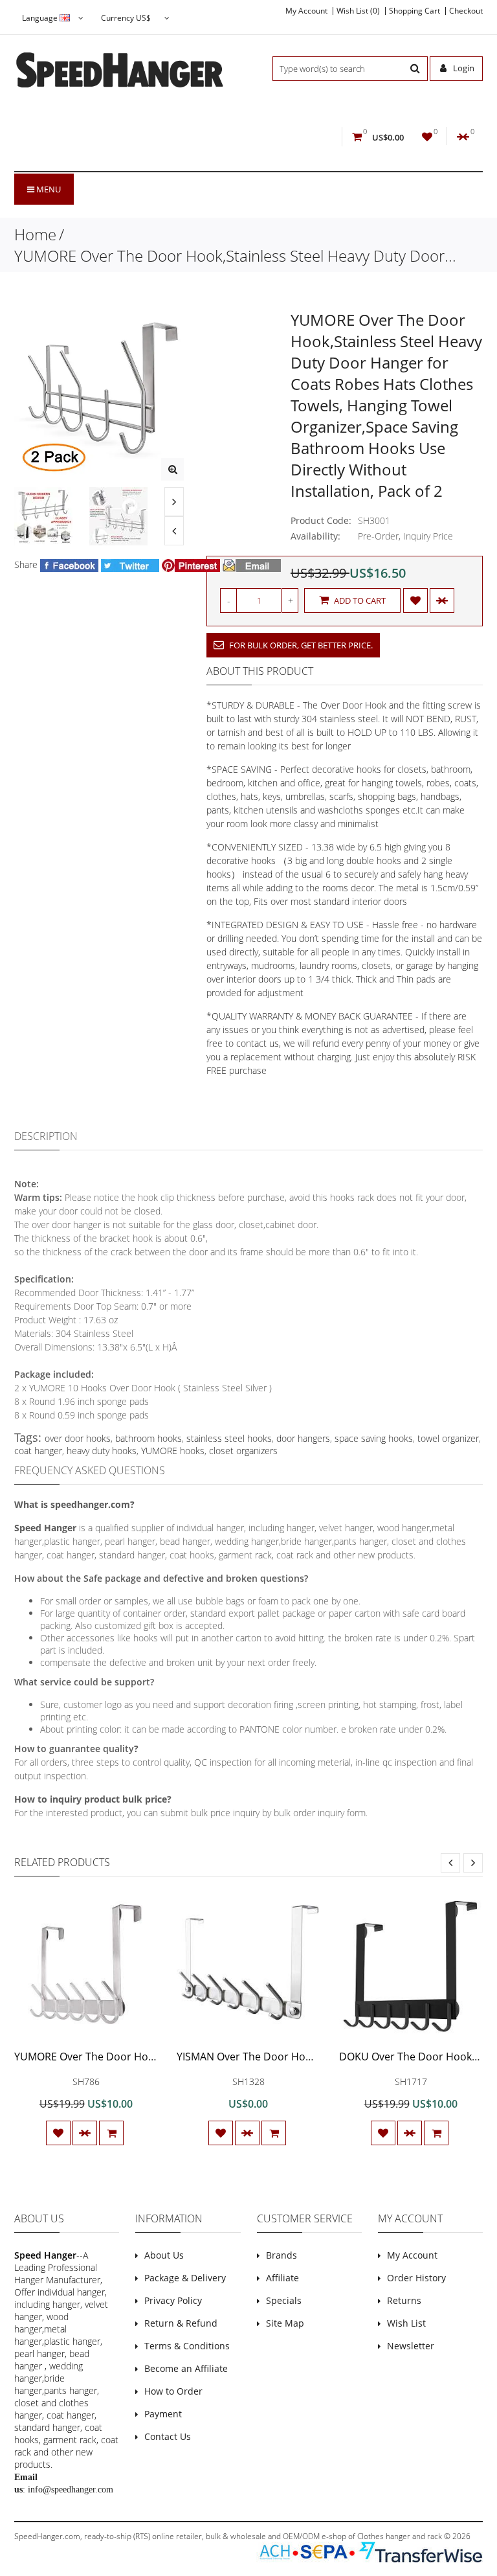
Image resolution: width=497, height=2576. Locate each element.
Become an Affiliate (186, 2368)
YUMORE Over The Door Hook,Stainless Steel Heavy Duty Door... (235, 256)
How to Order (173, 2391)
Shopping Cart (414, 11)
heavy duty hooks (102, 1451)
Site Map (285, 2323)
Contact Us (168, 2436)
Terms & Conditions (187, 2346)
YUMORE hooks (173, 1451)
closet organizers (243, 1451)
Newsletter (411, 2346)
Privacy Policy (173, 2300)
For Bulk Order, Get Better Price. (300, 645)
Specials (284, 2300)
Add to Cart (359, 600)
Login (463, 68)
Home (35, 234)
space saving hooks (374, 1438)
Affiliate (282, 2278)
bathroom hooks (149, 1438)
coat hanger (38, 1451)
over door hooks (78, 1438)
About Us (164, 2255)
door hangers (303, 1438)
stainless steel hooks (229, 1438)
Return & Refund (181, 2323)
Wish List (406, 2323)
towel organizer (448, 1438)
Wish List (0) (358, 11)
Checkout (466, 11)
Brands (282, 2255)
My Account (306, 11)
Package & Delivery (185, 2278)
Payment (163, 2414)
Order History (416, 2278)
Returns (404, 2300)
